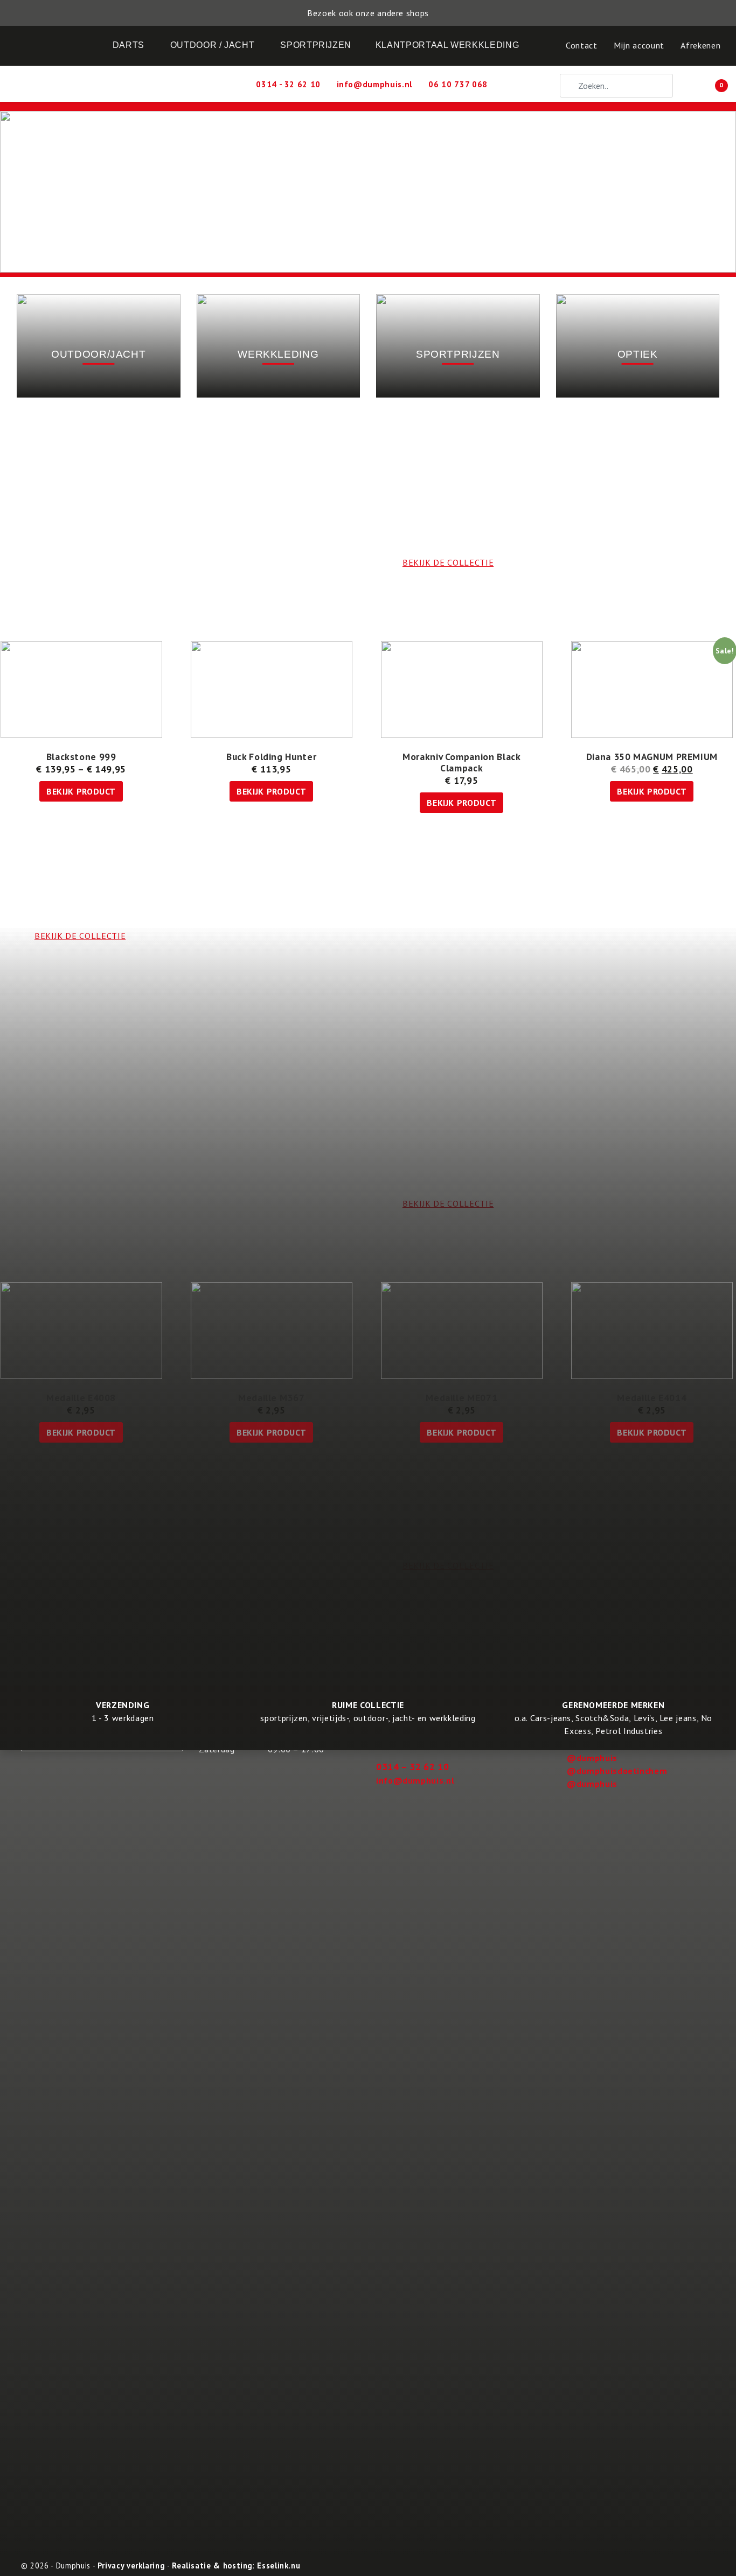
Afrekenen (700, 45)
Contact (581, 45)
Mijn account (639, 45)
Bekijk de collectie (448, 1565)
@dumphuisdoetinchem (617, 1771)
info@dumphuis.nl (415, 1780)
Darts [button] (129, 45)
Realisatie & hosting (212, 2565)
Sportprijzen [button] (316, 45)
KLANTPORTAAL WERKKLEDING (447, 45)
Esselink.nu (279, 2565)
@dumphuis (592, 1758)
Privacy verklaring (131, 2565)
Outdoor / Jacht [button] (213, 45)
